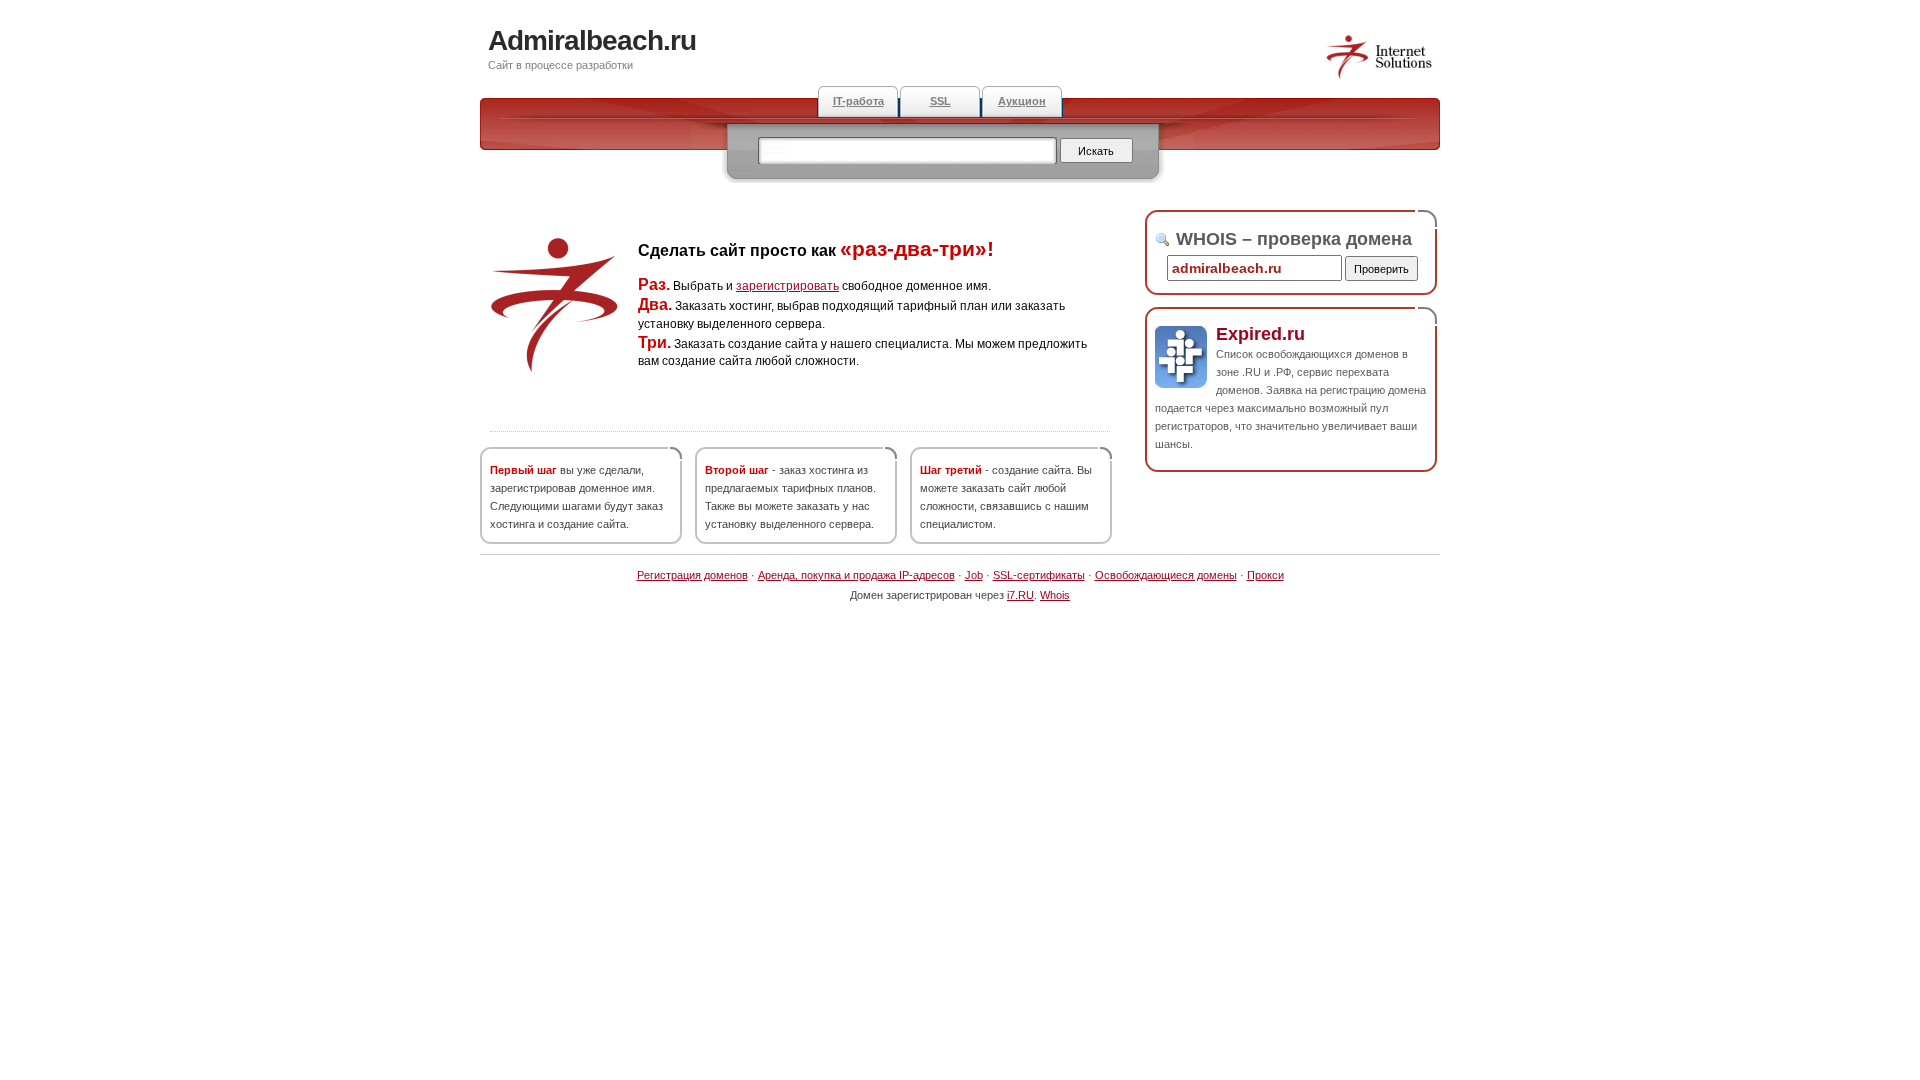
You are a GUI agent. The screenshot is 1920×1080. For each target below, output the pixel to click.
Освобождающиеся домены (1166, 575)
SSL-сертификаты (1039, 575)
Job (974, 575)
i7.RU (1020, 595)
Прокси (1265, 575)
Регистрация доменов (692, 575)
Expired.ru (1260, 334)
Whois (1055, 595)
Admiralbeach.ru (592, 40)
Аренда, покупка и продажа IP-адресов (856, 575)
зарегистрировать (787, 286)
